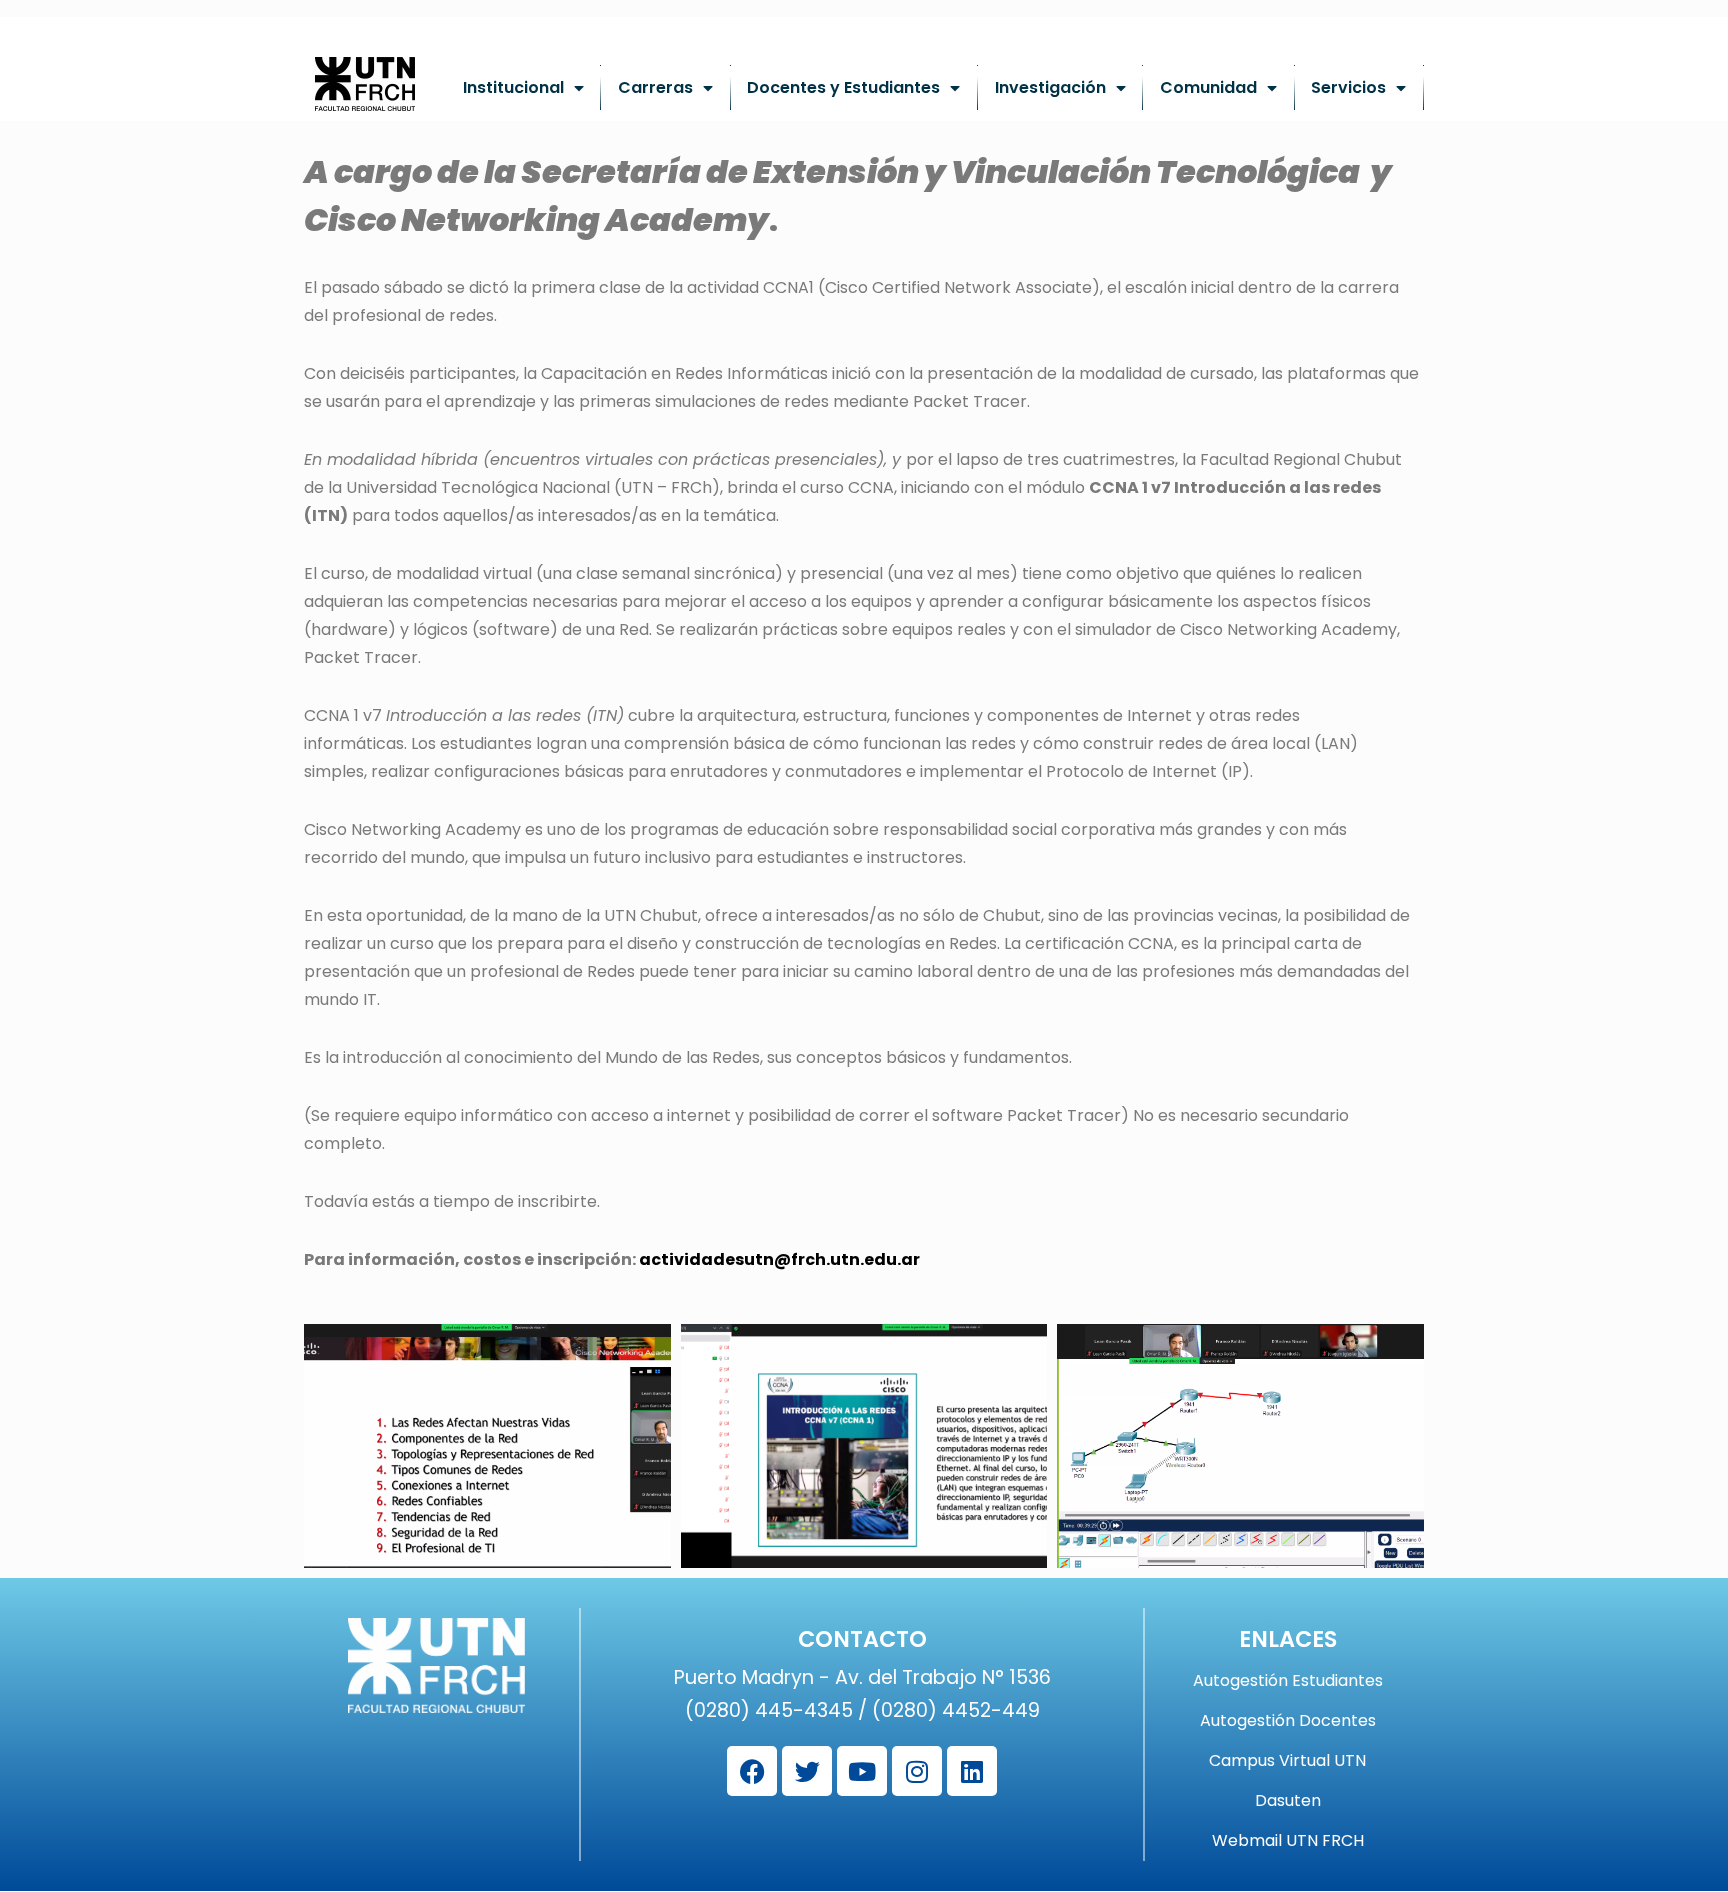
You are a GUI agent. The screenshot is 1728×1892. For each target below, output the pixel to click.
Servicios (1348, 87)
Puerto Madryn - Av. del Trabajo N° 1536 (862, 1677)
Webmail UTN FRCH (1288, 1841)
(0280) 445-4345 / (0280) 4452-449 (862, 1710)
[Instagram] (917, 1771)
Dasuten (1288, 1801)
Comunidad (1208, 87)
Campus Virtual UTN (1287, 1761)
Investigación (1050, 87)
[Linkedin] (972, 1771)
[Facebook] (752, 1771)
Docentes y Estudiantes (843, 87)
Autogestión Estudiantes (1288, 1681)
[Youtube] (862, 1771)
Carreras (655, 87)
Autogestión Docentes (1288, 1721)
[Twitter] (807, 1771)
